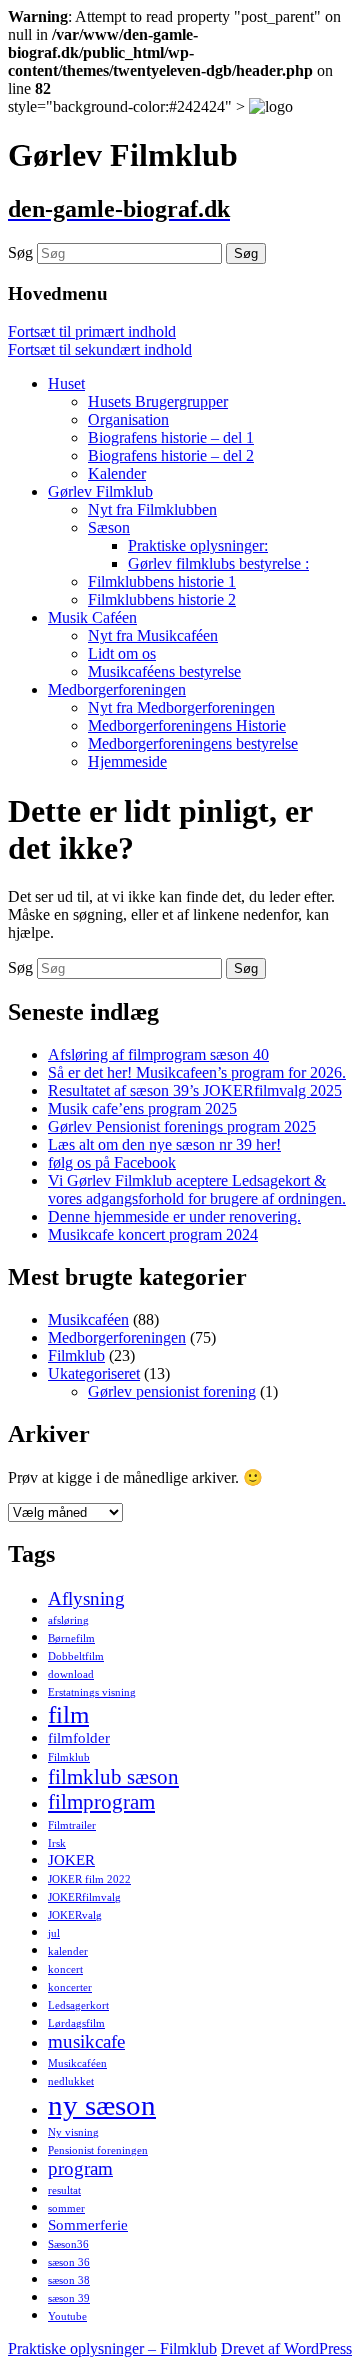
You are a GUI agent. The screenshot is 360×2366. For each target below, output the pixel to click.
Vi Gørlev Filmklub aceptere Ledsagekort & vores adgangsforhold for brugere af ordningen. (197, 1189)
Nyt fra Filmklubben (152, 509)
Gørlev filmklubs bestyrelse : (218, 563)
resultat (64, 2190)
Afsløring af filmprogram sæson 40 (158, 1054)
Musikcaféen (88, 1319)
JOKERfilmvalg (84, 1897)
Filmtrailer (72, 1825)
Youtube (67, 2316)
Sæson (109, 527)
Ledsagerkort (78, 2005)
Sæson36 (68, 2244)
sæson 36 (69, 2262)
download (71, 1674)
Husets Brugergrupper (158, 401)
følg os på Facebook (112, 1162)
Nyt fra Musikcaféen (153, 635)
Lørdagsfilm (76, 2023)
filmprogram (101, 1802)
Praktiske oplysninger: (198, 545)
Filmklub (76, 1355)
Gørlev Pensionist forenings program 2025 (182, 1126)
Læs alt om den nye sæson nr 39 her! (164, 1144)
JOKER (71, 1859)
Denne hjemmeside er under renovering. (174, 1216)
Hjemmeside (127, 761)
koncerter (70, 1987)
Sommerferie (88, 2224)
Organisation (128, 419)
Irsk (57, 1843)
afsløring (68, 1620)
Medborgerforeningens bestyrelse (193, 743)
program (80, 2168)
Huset (66, 383)
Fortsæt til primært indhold (92, 331)
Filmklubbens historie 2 (162, 599)
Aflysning (86, 1598)
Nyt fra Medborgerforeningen (181, 707)
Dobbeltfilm (76, 1656)
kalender (68, 1951)
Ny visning (73, 2132)
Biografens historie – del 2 (171, 455)
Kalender (117, 473)
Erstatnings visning (92, 1692)
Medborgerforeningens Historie (187, 725)
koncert (65, 1969)
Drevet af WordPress (286, 2348)
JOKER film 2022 (89, 1879)
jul (54, 1933)
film (68, 1714)
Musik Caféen (92, 617)
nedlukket (71, 2081)
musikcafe (86, 2041)
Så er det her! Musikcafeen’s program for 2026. (197, 1072)
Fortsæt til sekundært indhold (100, 349)
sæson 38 (69, 2280)
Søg (20, 252)
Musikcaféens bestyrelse (164, 671)
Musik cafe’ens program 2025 (142, 1108)
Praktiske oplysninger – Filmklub (112, 2348)
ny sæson (102, 2105)
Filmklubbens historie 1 (162, 581)
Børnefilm (71, 1638)
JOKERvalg (75, 1915)
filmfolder (79, 1737)
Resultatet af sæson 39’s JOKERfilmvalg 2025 (195, 1090)
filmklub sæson (113, 1777)
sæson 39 (69, 2298)
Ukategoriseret (94, 1373)
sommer (66, 2208)
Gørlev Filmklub (100, 491)
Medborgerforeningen (117, 689)
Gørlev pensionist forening (172, 1391)
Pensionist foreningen (98, 2150)
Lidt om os (122, 653)
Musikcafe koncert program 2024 (153, 1234)
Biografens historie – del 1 (171, 437)
